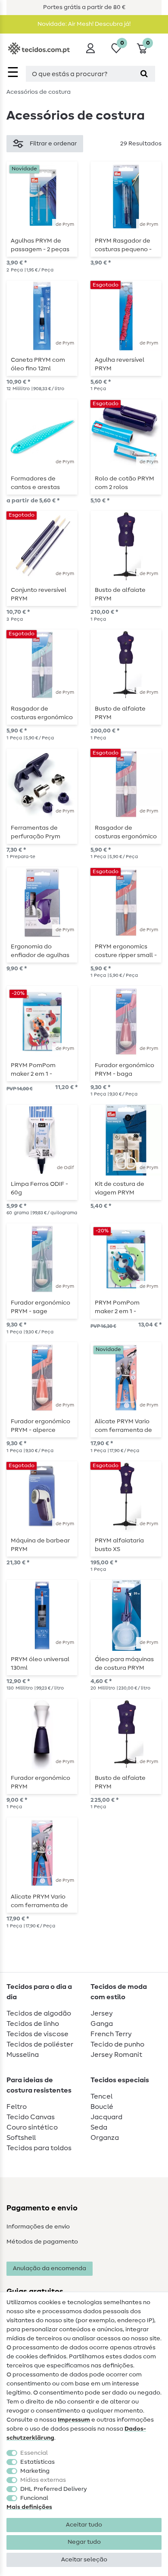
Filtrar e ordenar (53, 144)
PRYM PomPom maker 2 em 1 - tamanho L (117, 1307)
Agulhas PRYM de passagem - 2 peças (40, 245)
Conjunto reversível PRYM (39, 594)
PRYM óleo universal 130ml (40, 1664)
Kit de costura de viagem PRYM (120, 1188)
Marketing (35, 2471)
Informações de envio (38, 2227)
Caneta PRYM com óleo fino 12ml (38, 364)
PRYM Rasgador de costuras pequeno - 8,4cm (123, 245)
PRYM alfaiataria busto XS (119, 1545)
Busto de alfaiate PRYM (120, 594)
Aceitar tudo (84, 2525)
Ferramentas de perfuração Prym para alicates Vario (38, 832)
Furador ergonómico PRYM (40, 1782)
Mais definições (29, 2507)
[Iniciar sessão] (90, 48)
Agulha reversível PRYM (120, 364)
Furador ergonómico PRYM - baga (124, 1070)
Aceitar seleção (84, 2560)
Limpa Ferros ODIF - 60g (39, 1188)
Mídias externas (43, 2480)
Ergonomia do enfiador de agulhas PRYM (40, 951)
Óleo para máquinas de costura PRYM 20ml (124, 1664)
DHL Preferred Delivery (54, 2489)
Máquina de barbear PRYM (40, 1545)
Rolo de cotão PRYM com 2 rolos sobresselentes (124, 483)
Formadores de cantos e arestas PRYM (35, 483)
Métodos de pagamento (42, 2242)
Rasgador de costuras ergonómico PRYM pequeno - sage (42, 713)
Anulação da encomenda (50, 2268)
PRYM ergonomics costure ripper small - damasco (126, 951)
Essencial (34, 2453)
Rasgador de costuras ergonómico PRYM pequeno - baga (126, 832)
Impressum (74, 2420)
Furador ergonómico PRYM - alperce (40, 1426)
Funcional (34, 2498)
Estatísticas (37, 2462)
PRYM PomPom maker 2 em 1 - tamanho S (33, 1070)
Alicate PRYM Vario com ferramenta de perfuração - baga (39, 1901)
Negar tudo (84, 2542)
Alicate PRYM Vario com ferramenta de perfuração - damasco (123, 1426)
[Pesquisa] (144, 74)
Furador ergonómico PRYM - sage (40, 1307)
